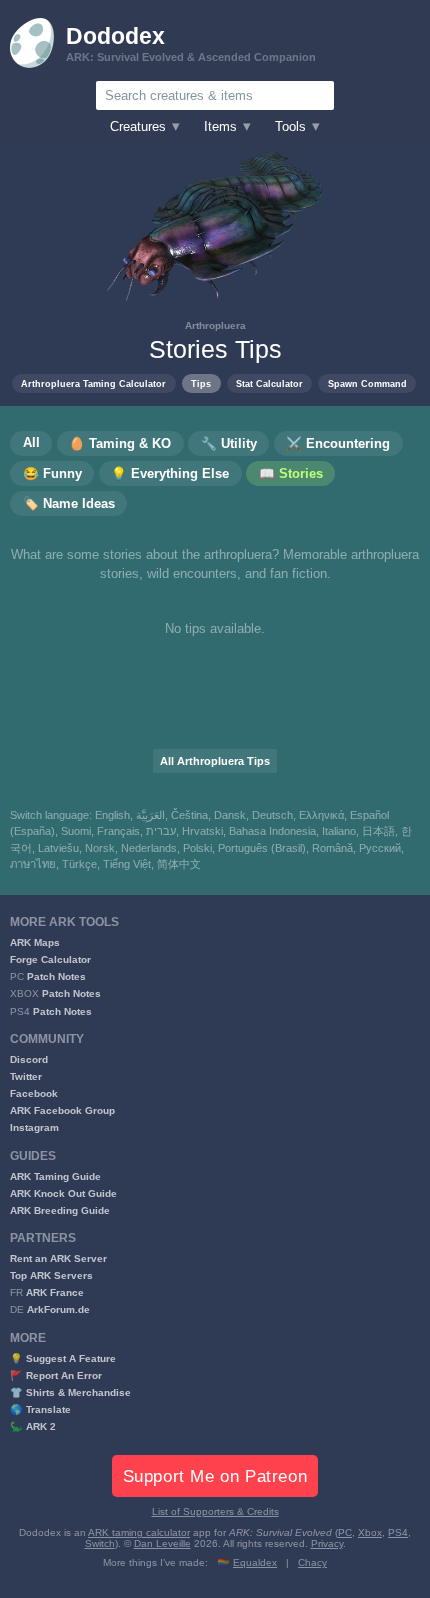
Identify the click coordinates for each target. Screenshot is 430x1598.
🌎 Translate (40, 1409)
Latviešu (58, 848)
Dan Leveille (162, 1543)
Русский (380, 848)
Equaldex (255, 1562)
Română (332, 848)
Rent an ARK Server (58, 1258)
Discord (29, 1059)
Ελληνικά (321, 815)
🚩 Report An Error (56, 1375)
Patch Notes (56, 976)
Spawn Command (367, 383)
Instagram (34, 1127)
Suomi (76, 831)
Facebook (34, 1093)
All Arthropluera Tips (215, 761)
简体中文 (179, 864)
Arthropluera (215, 325)
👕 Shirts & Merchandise (70, 1392)
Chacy (312, 1562)
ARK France (55, 1292)
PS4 (398, 1532)
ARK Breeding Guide (60, 1210)
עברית (161, 831)
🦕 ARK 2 (33, 1426)
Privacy (327, 1543)
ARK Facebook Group (62, 1110)
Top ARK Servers (51, 1275)
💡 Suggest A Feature (63, 1358)
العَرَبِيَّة (150, 815)
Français (118, 831)
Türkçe (79, 864)
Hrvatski (202, 831)
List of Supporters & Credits (215, 1511)
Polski (197, 848)
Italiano (339, 831)
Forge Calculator (50, 959)
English (112, 815)
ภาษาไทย (33, 864)
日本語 (378, 831)
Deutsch (272, 815)
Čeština (189, 815)
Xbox (370, 1532)
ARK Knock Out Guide (63, 1193)
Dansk (230, 815)
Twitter (26, 1076)
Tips (201, 383)
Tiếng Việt (127, 864)
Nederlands (149, 848)
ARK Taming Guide (55, 1176)
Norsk (100, 848)
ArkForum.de (58, 1309)
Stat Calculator (269, 383)
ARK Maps (35, 942)
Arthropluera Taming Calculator (93, 383)
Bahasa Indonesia (272, 831)
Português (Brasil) (262, 848)
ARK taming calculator (139, 1532)
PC (345, 1532)
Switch (100, 1543)
